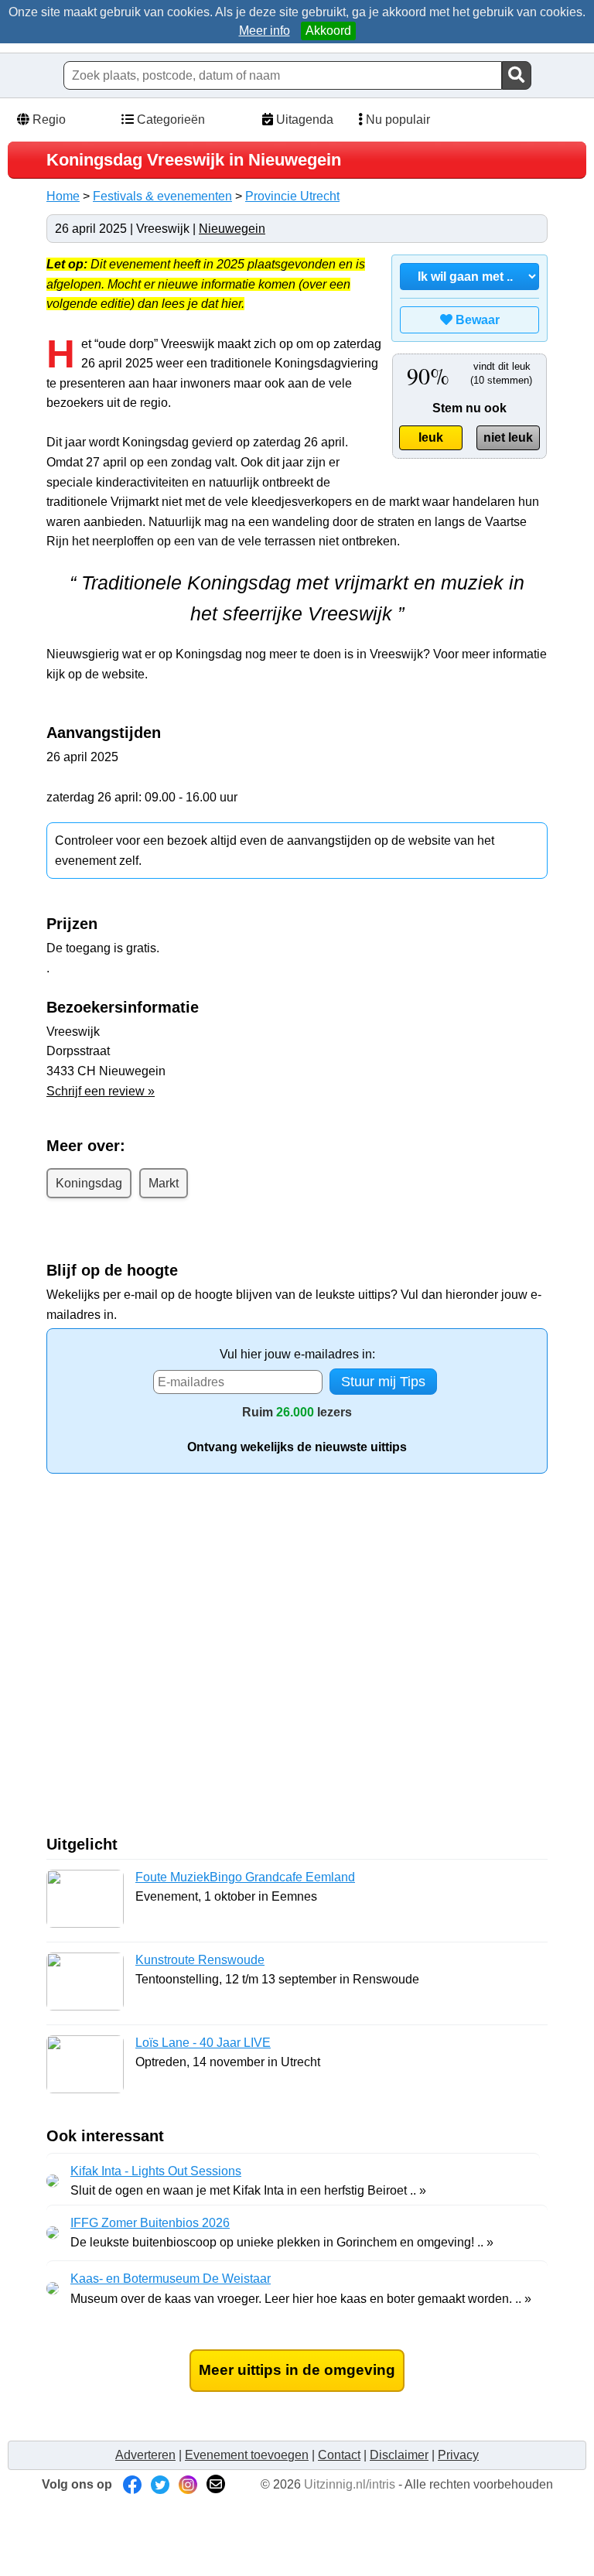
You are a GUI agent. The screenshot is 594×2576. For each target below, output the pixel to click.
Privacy (458, 2455)
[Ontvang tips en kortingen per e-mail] (216, 2484)
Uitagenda (303, 120)
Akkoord (328, 31)
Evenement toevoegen (247, 2455)
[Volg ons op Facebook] (132, 2484)
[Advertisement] (176, 1660)
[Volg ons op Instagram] (188, 2484)
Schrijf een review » (101, 1091)
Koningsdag (89, 1183)
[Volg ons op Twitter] (160, 2484)
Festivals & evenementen (162, 196)
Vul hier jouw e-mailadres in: (297, 1354)
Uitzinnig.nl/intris (350, 2484)
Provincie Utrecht (292, 196)
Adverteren (145, 2455)
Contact (339, 2455)
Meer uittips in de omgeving (297, 2370)
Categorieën (169, 120)
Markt (164, 1183)
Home (63, 196)
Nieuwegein (232, 229)
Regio (48, 120)
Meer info (265, 31)
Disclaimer (399, 2455)
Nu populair (396, 120)
